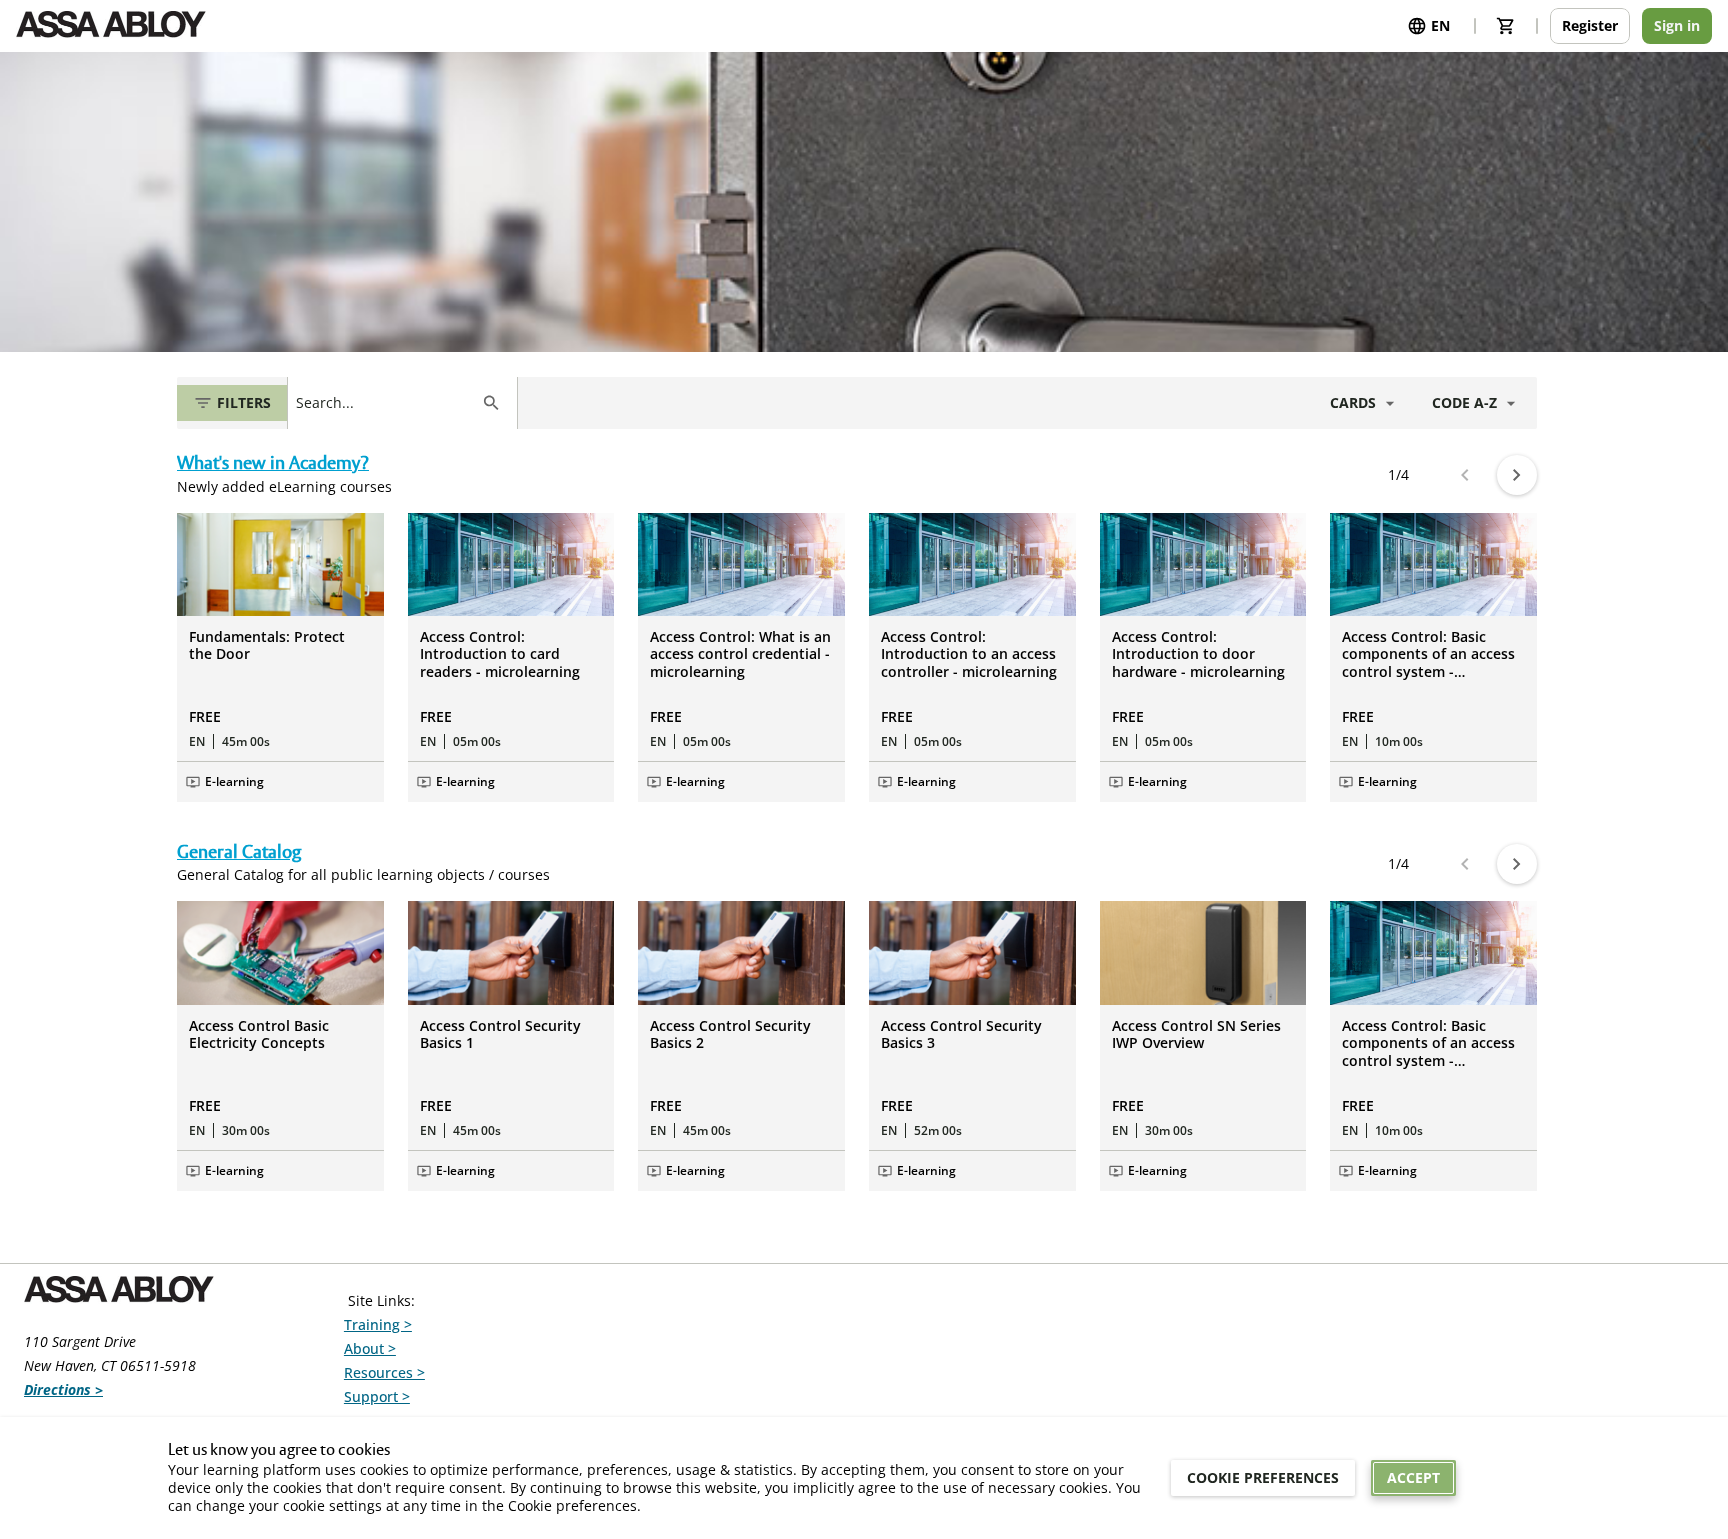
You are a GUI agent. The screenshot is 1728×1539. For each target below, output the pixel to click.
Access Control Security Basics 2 (730, 1034)
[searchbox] (384, 403)
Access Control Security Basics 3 (961, 1034)
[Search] (491, 403)
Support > (377, 1396)
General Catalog (239, 853)
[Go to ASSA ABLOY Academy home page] (111, 26)
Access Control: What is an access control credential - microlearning (740, 654)
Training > (378, 1324)
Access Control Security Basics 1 (500, 1034)
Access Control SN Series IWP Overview (1196, 1034)
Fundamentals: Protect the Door (267, 645)
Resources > (384, 1372)
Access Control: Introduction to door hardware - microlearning (1198, 654)
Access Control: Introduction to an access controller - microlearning (969, 654)
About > (370, 1348)
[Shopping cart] (1506, 26)
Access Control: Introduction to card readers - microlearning (500, 654)
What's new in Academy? (273, 464)
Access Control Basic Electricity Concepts (259, 1034)
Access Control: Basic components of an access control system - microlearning (1428, 654)
